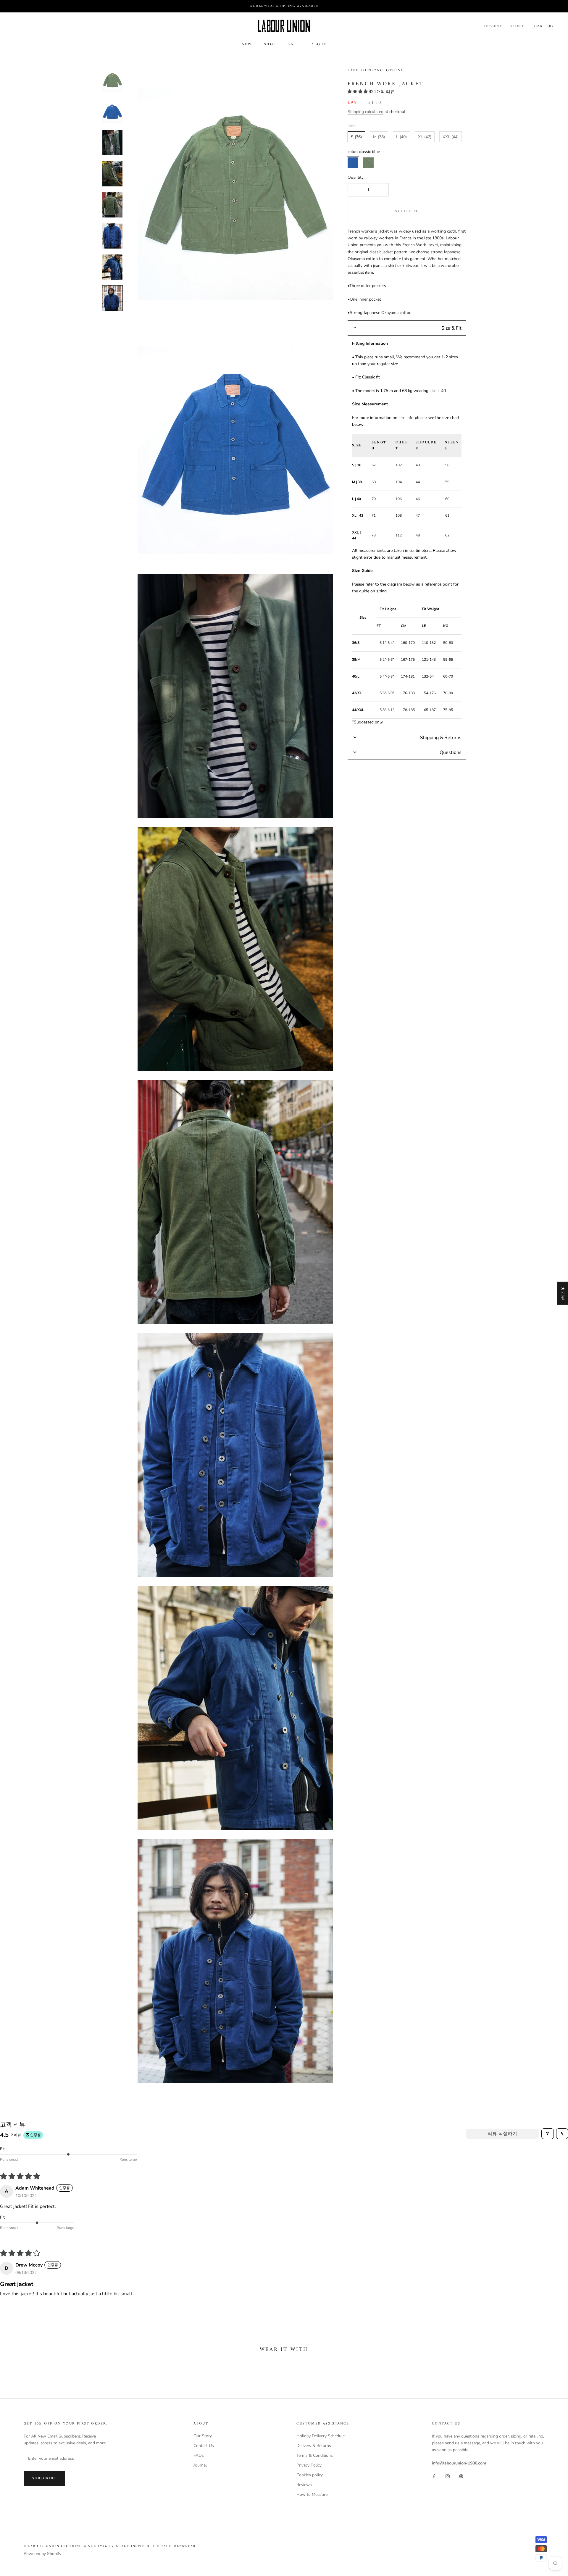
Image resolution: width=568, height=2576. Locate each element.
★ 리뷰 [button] (563, 1293)
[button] (361, 92)
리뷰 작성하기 (502, 2134)
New (247, 45)
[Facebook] (434, 2476)
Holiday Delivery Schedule (321, 2436)
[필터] (548, 2134)
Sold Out (407, 211)
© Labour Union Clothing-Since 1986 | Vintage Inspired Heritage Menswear (110, 2546)
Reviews (304, 2485)
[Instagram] (448, 2476)
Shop (270, 45)
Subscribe (44, 2479)
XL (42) (425, 137)
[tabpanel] (407, 533)
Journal (200, 2465)
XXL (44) (451, 137)
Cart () (544, 26)
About (319, 45)
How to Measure (312, 2494)
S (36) (356, 137)
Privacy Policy (309, 2465)
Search (518, 27)
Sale (294, 45)
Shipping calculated (366, 112)
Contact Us (204, 2446)
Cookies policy (310, 2475)
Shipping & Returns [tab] (441, 738)
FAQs (199, 2455)
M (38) (379, 137)
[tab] (407, 328)
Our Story (203, 2436)
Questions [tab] (451, 752)
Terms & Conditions (315, 2455)
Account (493, 27)
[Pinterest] (461, 2476)
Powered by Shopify (42, 2554)
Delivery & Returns (314, 2446)
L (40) (401, 137)
